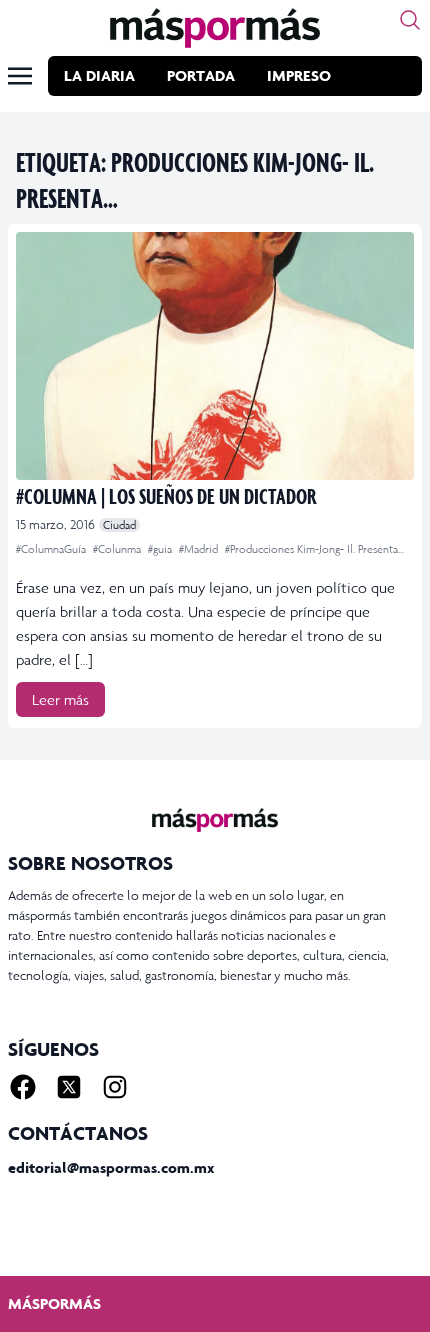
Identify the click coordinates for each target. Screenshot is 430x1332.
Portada (201, 75)
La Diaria (99, 75)
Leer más (60, 699)
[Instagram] (115, 1087)
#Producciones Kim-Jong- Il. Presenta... (314, 549)
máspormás (54, 1303)
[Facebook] (23, 1087)
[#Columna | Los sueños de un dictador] (215, 356)
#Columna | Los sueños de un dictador (166, 495)
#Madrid (200, 549)
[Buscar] (410, 20)
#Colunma (118, 549)
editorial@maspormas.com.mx (111, 1167)
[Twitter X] (69, 1087)
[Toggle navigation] (20, 76)
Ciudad (119, 525)
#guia (161, 549)
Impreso (299, 75)
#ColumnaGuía (52, 549)
